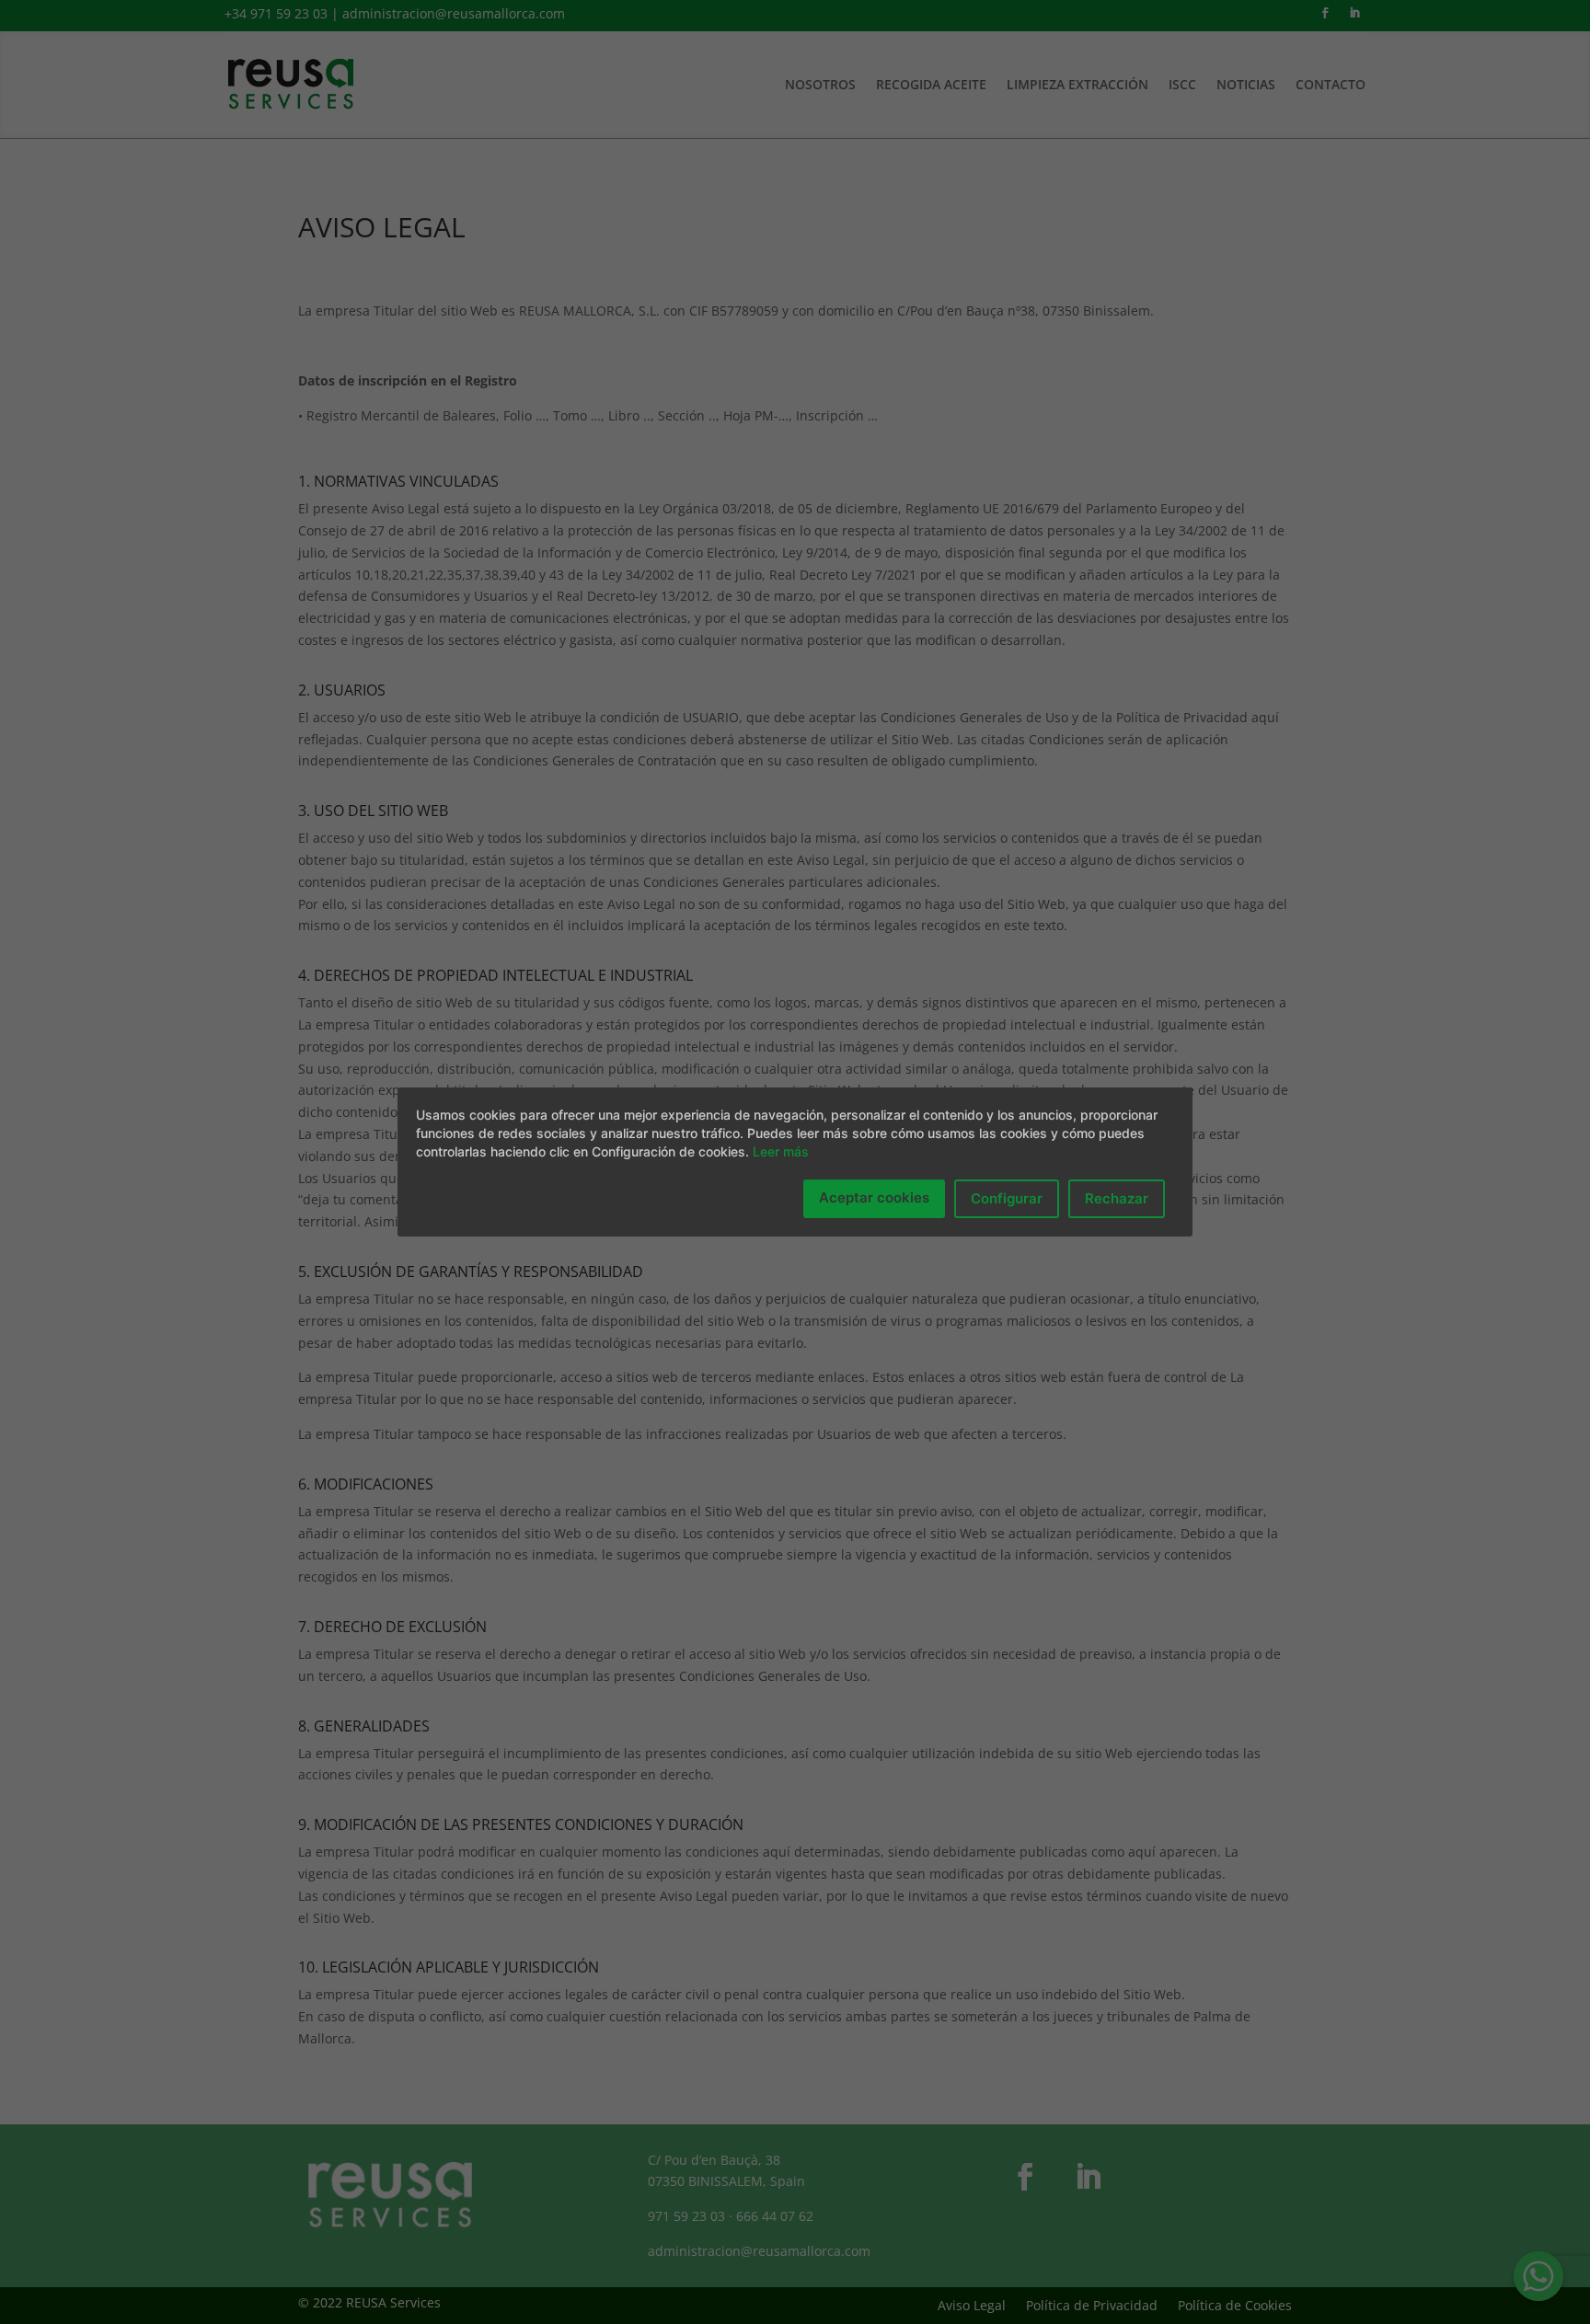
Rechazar (1117, 1198)
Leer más (781, 1151)
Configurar (1007, 1198)
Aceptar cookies (874, 1197)
